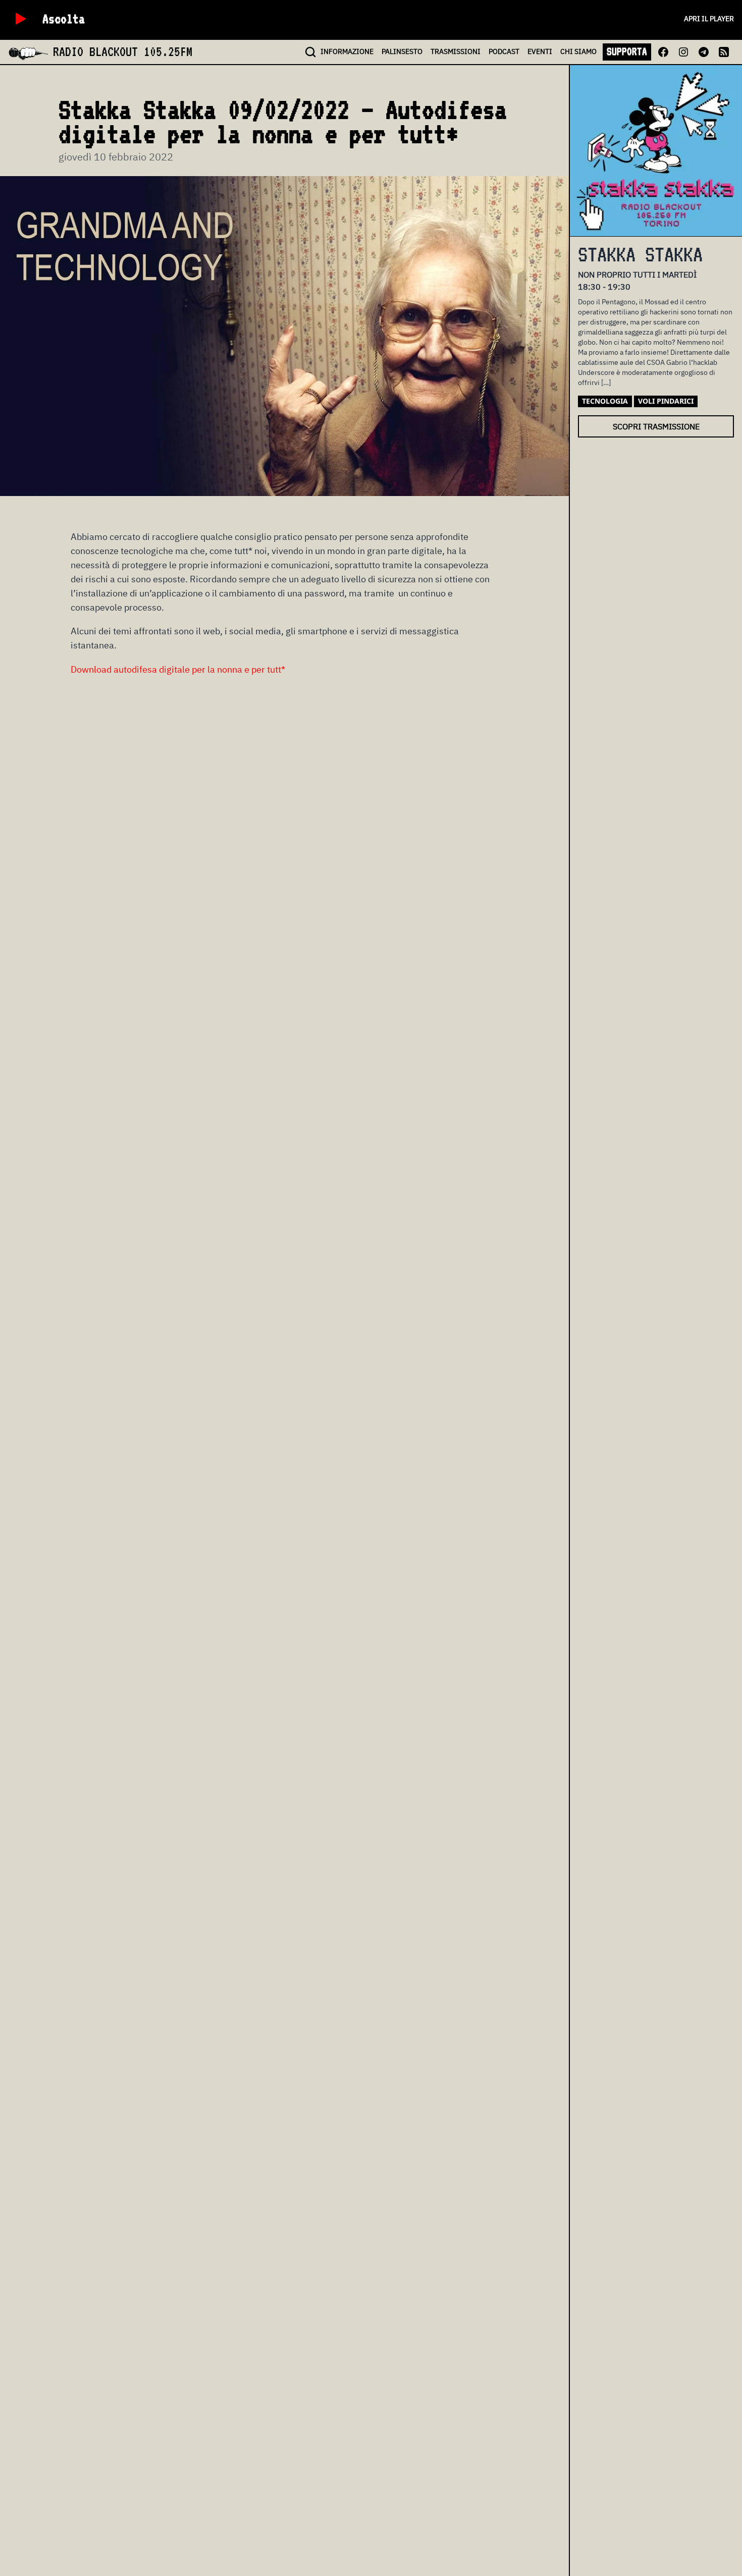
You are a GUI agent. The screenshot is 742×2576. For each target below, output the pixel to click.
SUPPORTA (627, 51)
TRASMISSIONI (456, 51)
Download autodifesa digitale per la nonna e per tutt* (178, 669)
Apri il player (709, 19)
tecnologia (605, 401)
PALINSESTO (402, 51)
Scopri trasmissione (656, 426)
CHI (578, 51)
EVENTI (540, 51)
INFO (347, 51)
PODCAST (504, 51)
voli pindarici (666, 401)
